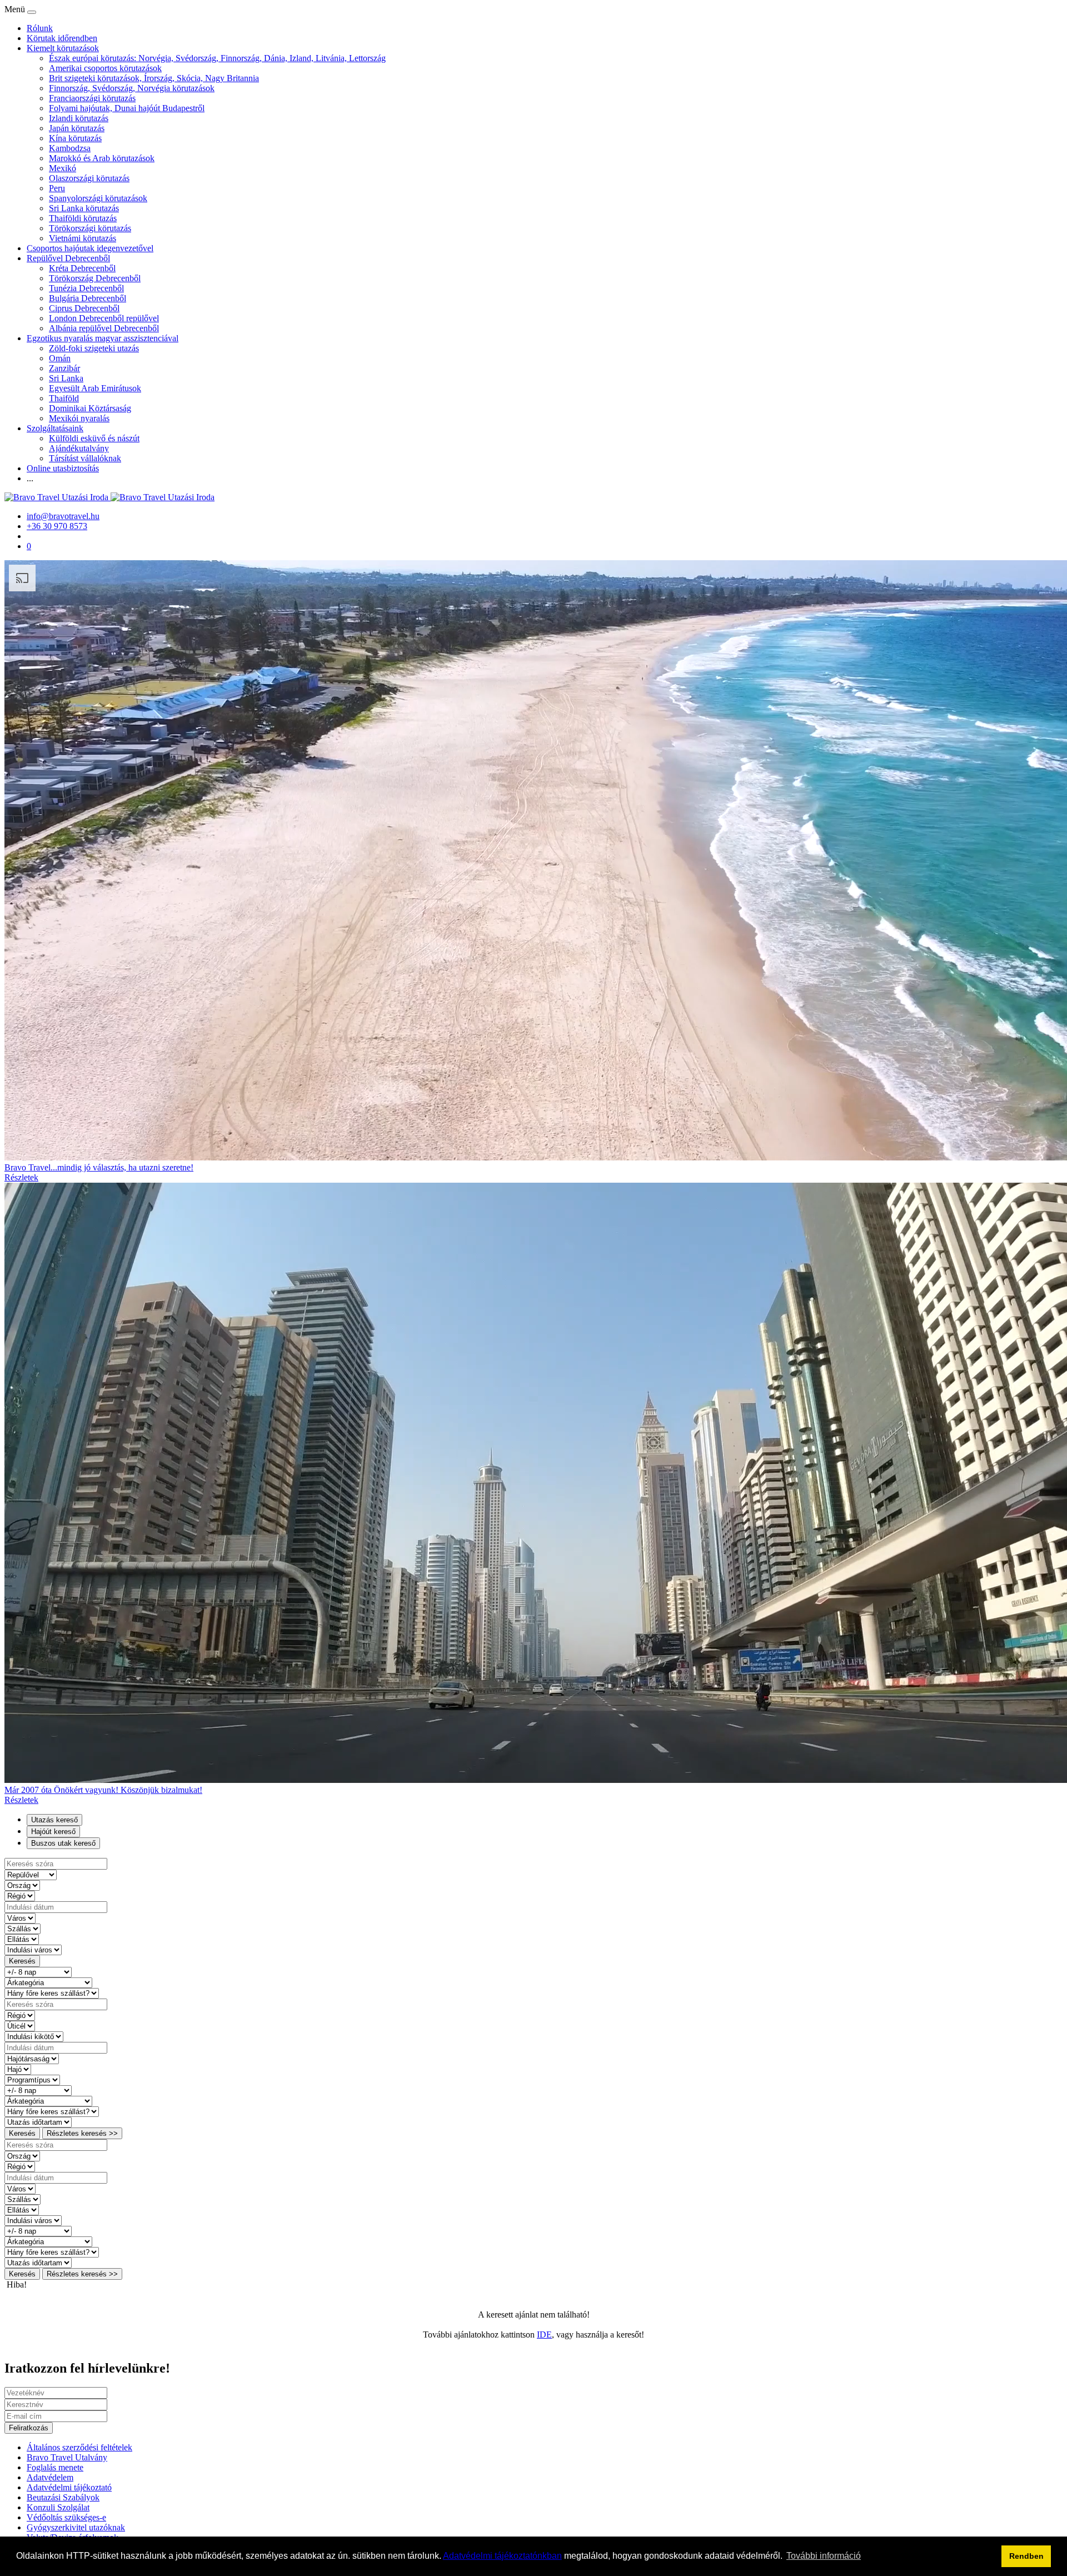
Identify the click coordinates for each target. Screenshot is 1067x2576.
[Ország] (22, 1885)
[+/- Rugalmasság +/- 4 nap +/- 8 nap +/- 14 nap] (38, 1972)
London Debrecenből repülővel (104, 318)
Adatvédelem (50, 2477)
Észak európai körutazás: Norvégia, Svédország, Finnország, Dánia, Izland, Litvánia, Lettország (217, 58)
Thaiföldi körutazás (83, 218)
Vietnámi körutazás (83, 238)
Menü (16, 9)
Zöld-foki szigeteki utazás (94, 348)
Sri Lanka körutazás (84, 208)
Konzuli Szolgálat (58, 2507)
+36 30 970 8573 (57, 526)
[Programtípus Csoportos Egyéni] (32, 2079)
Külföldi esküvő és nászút (94, 438)
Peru (57, 188)
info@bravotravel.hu (63, 516)
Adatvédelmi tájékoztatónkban (502, 2556)
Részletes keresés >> (82, 2133)
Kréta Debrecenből (82, 268)
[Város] (20, 1918)
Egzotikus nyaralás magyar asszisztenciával (103, 338)
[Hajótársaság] (32, 2058)
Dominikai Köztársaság (90, 408)
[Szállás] (23, 1928)
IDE (544, 2335)
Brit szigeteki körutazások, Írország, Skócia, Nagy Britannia (154, 78)
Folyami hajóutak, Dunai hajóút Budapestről (127, 108)
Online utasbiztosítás (63, 468)
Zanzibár (64, 368)
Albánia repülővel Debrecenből (104, 328)
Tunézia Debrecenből (86, 288)
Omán (60, 358)
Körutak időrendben (62, 38)
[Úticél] (20, 2026)
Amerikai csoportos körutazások (105, 68)
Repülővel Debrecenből (68, 258)
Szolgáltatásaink (55, 428)
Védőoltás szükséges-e (66, 2517)
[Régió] (20, 1895)
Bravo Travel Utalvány (67, 2457)
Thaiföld (64, 398)
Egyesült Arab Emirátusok (95, 388)
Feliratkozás (29, 2428)
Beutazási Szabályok (63, 2497)
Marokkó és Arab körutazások (102, 158)
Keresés (22, 1961)
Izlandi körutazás (79, 118)
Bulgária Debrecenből (88, 298)
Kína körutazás (75, 138)
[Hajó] (18, 2069)
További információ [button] (824, 2556)
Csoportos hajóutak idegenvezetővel (90, 248)
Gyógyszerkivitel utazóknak (76, 2527)
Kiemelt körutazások (63, 48)
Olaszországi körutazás (89, 178)
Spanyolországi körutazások (98, 198)
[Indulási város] (33, 1949)
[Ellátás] (22, 1939)
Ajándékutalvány (79, 448)
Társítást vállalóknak (85, 458)
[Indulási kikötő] (34, 2036)
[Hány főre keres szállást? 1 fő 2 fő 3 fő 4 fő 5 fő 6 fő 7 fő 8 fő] (52, 1993)
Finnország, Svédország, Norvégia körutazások (132, 88)
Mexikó (63, 168)
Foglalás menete (55, 2467)
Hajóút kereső (53, 1832)
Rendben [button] (1026, 2556)
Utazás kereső (54, 1820)
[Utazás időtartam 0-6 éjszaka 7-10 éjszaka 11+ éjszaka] (38, 2122)
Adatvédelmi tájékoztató (69, 2487)
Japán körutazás (77, 128)
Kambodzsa (70, 148)
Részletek (21, 1177)
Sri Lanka (66, 378)
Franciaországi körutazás (92, 98)
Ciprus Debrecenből (84, 308)
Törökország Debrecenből (95, 278)
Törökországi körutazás (90, 228)
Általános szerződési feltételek (79, 2447)
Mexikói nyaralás (79, 418)
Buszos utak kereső (63, 1843)
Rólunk (40, 28)
